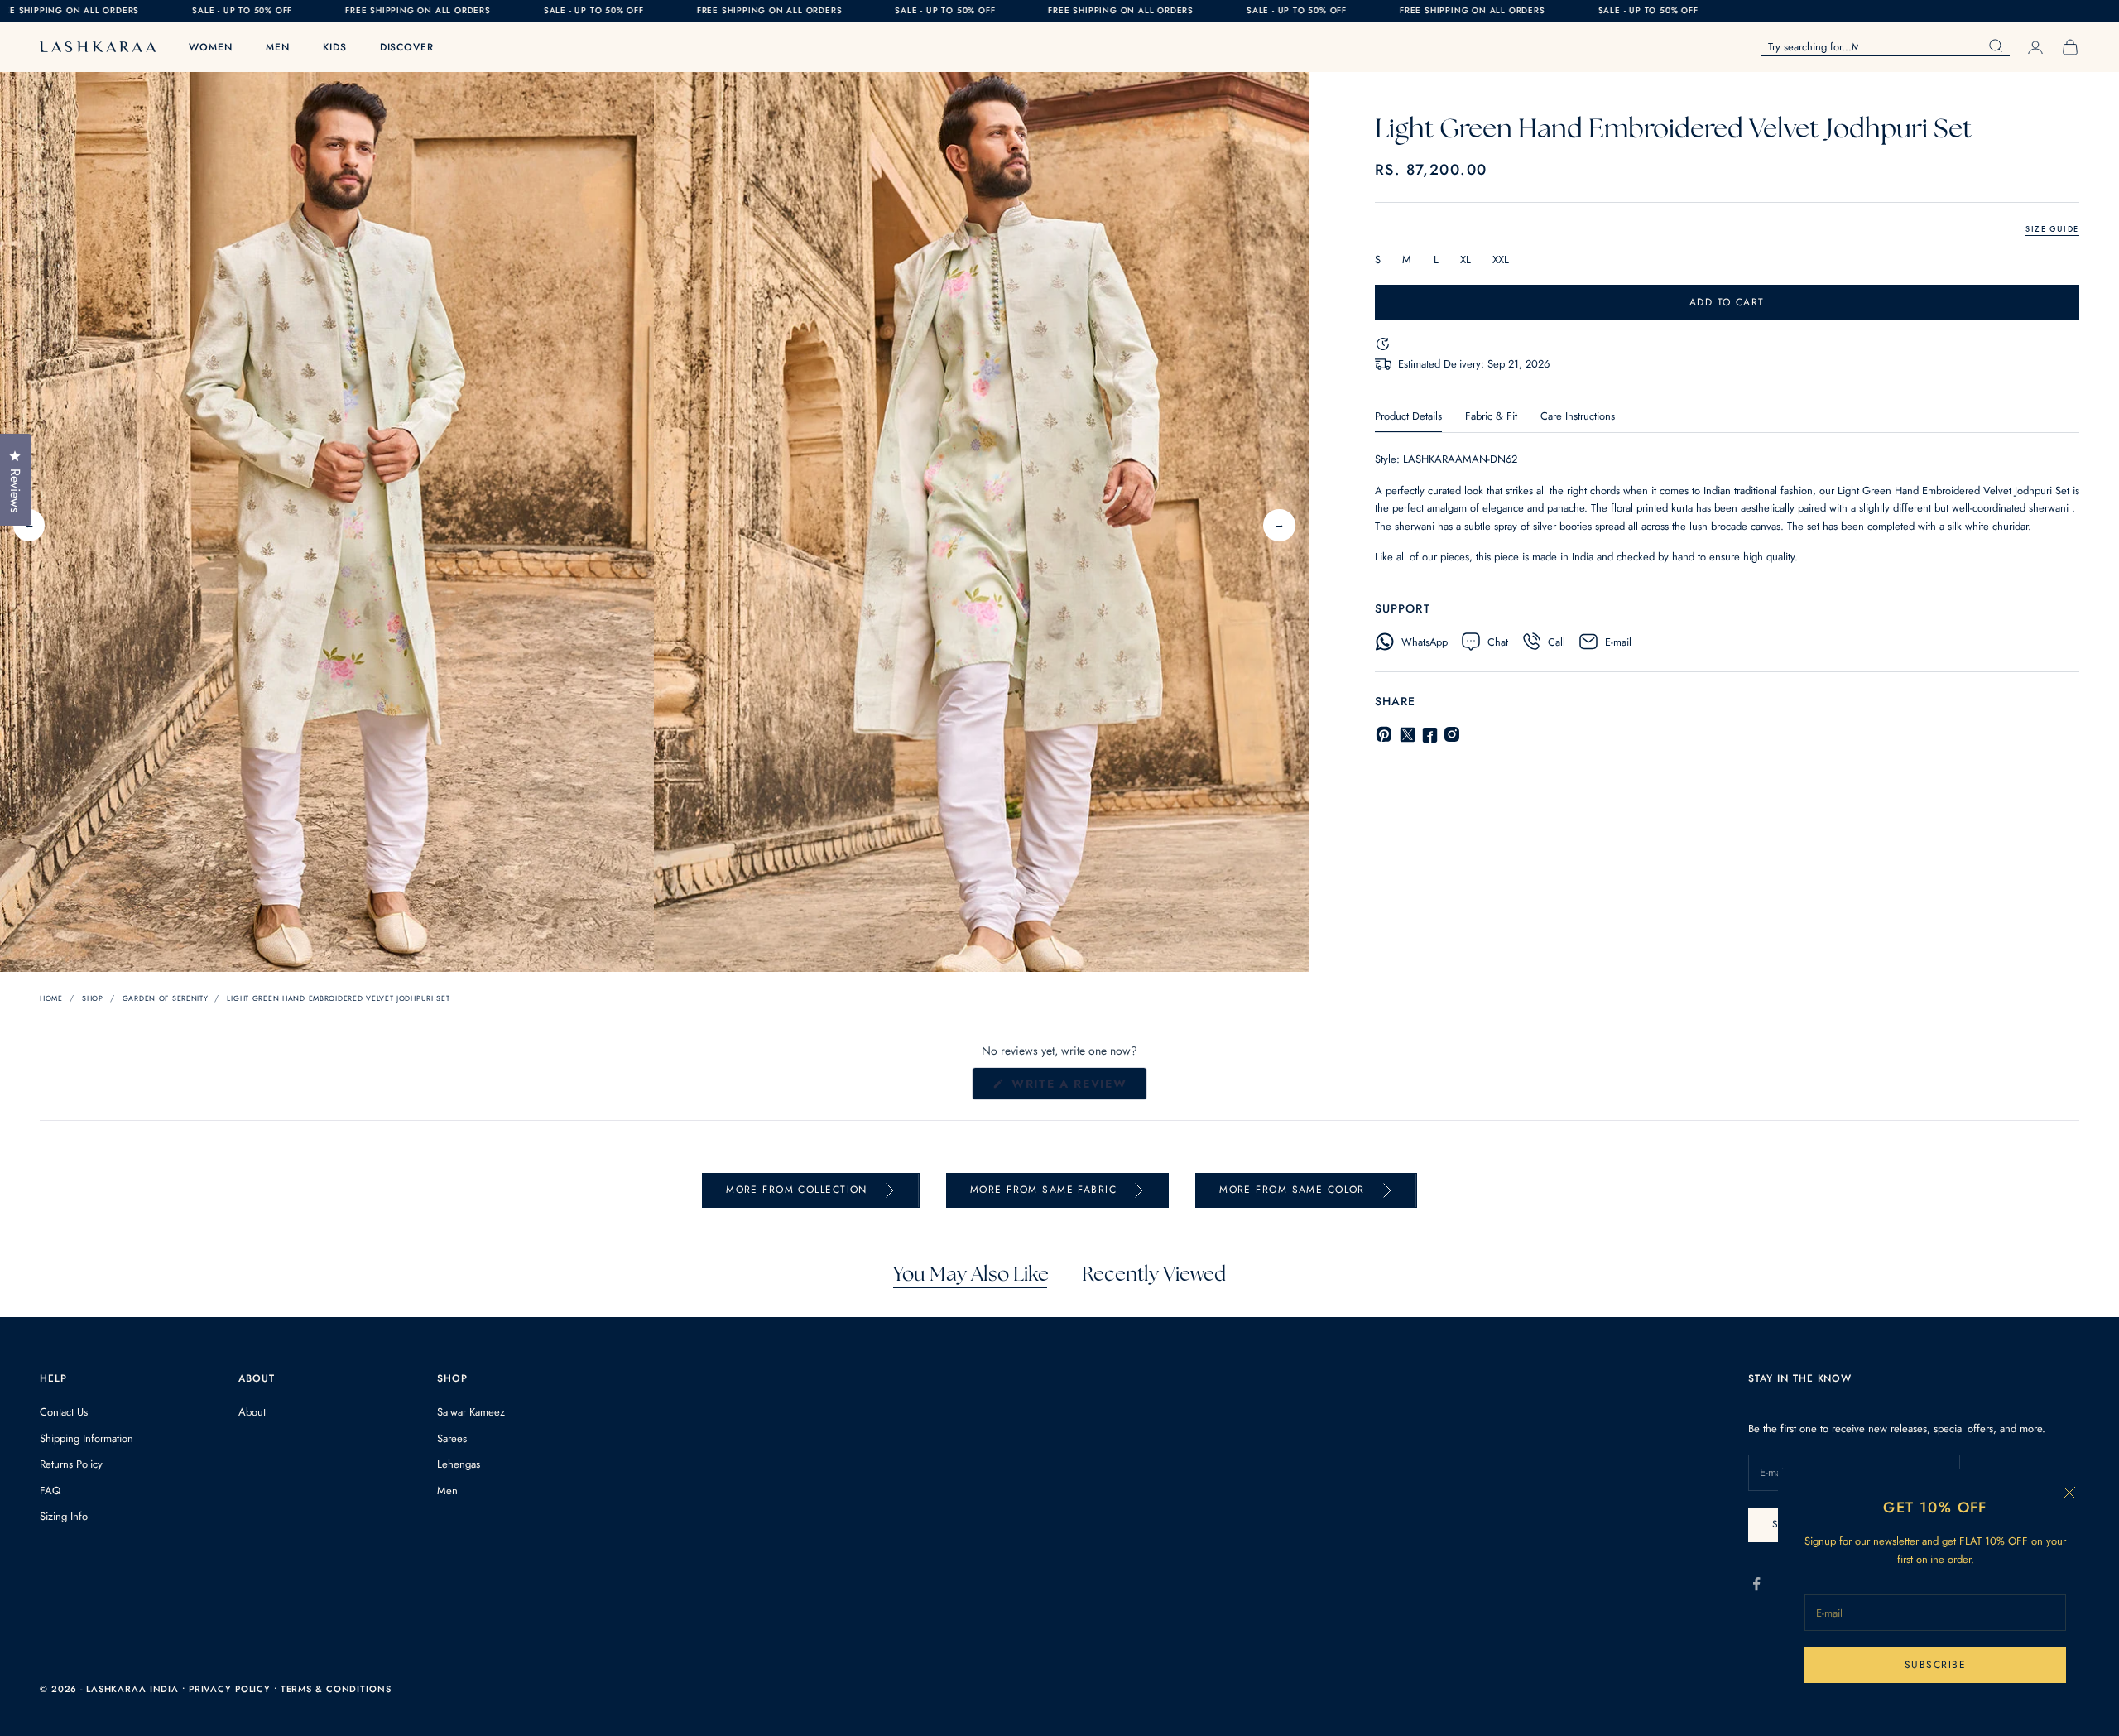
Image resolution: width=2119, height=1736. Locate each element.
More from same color (1292, 1190)
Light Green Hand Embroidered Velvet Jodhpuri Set (338, 998)
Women (211, 47)
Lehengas (459, 1464)
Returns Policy (71, 1464)
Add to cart (1727, 302)
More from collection (797, 1190)
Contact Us (64, 1412)
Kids (335, 47)
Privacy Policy (231, 1689)
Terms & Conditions (336, 1689)
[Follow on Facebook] (1756, 1584)
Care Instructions (1578, 416)
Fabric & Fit (1491, 416)
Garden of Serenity (166, 998)
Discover (407, 47)
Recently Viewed (1154, 1275)
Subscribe (1935, 1665)
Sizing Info (64, 1516)
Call (1557, 642)
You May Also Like (971, 1275)
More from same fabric (1043, 1190)
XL (1466, 260)
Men (278, 47)
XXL (1501, 260)
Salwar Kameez (471, 1412)
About (252, 1412)
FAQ (50, 1491)
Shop (93, 998)
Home (51, 998)
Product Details (1408, 416)
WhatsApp (1425, 642)
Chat (1498, 642)
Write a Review (1077, 1087)
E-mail (1618, 642)
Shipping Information (86, 1438)
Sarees (452, 1438)
